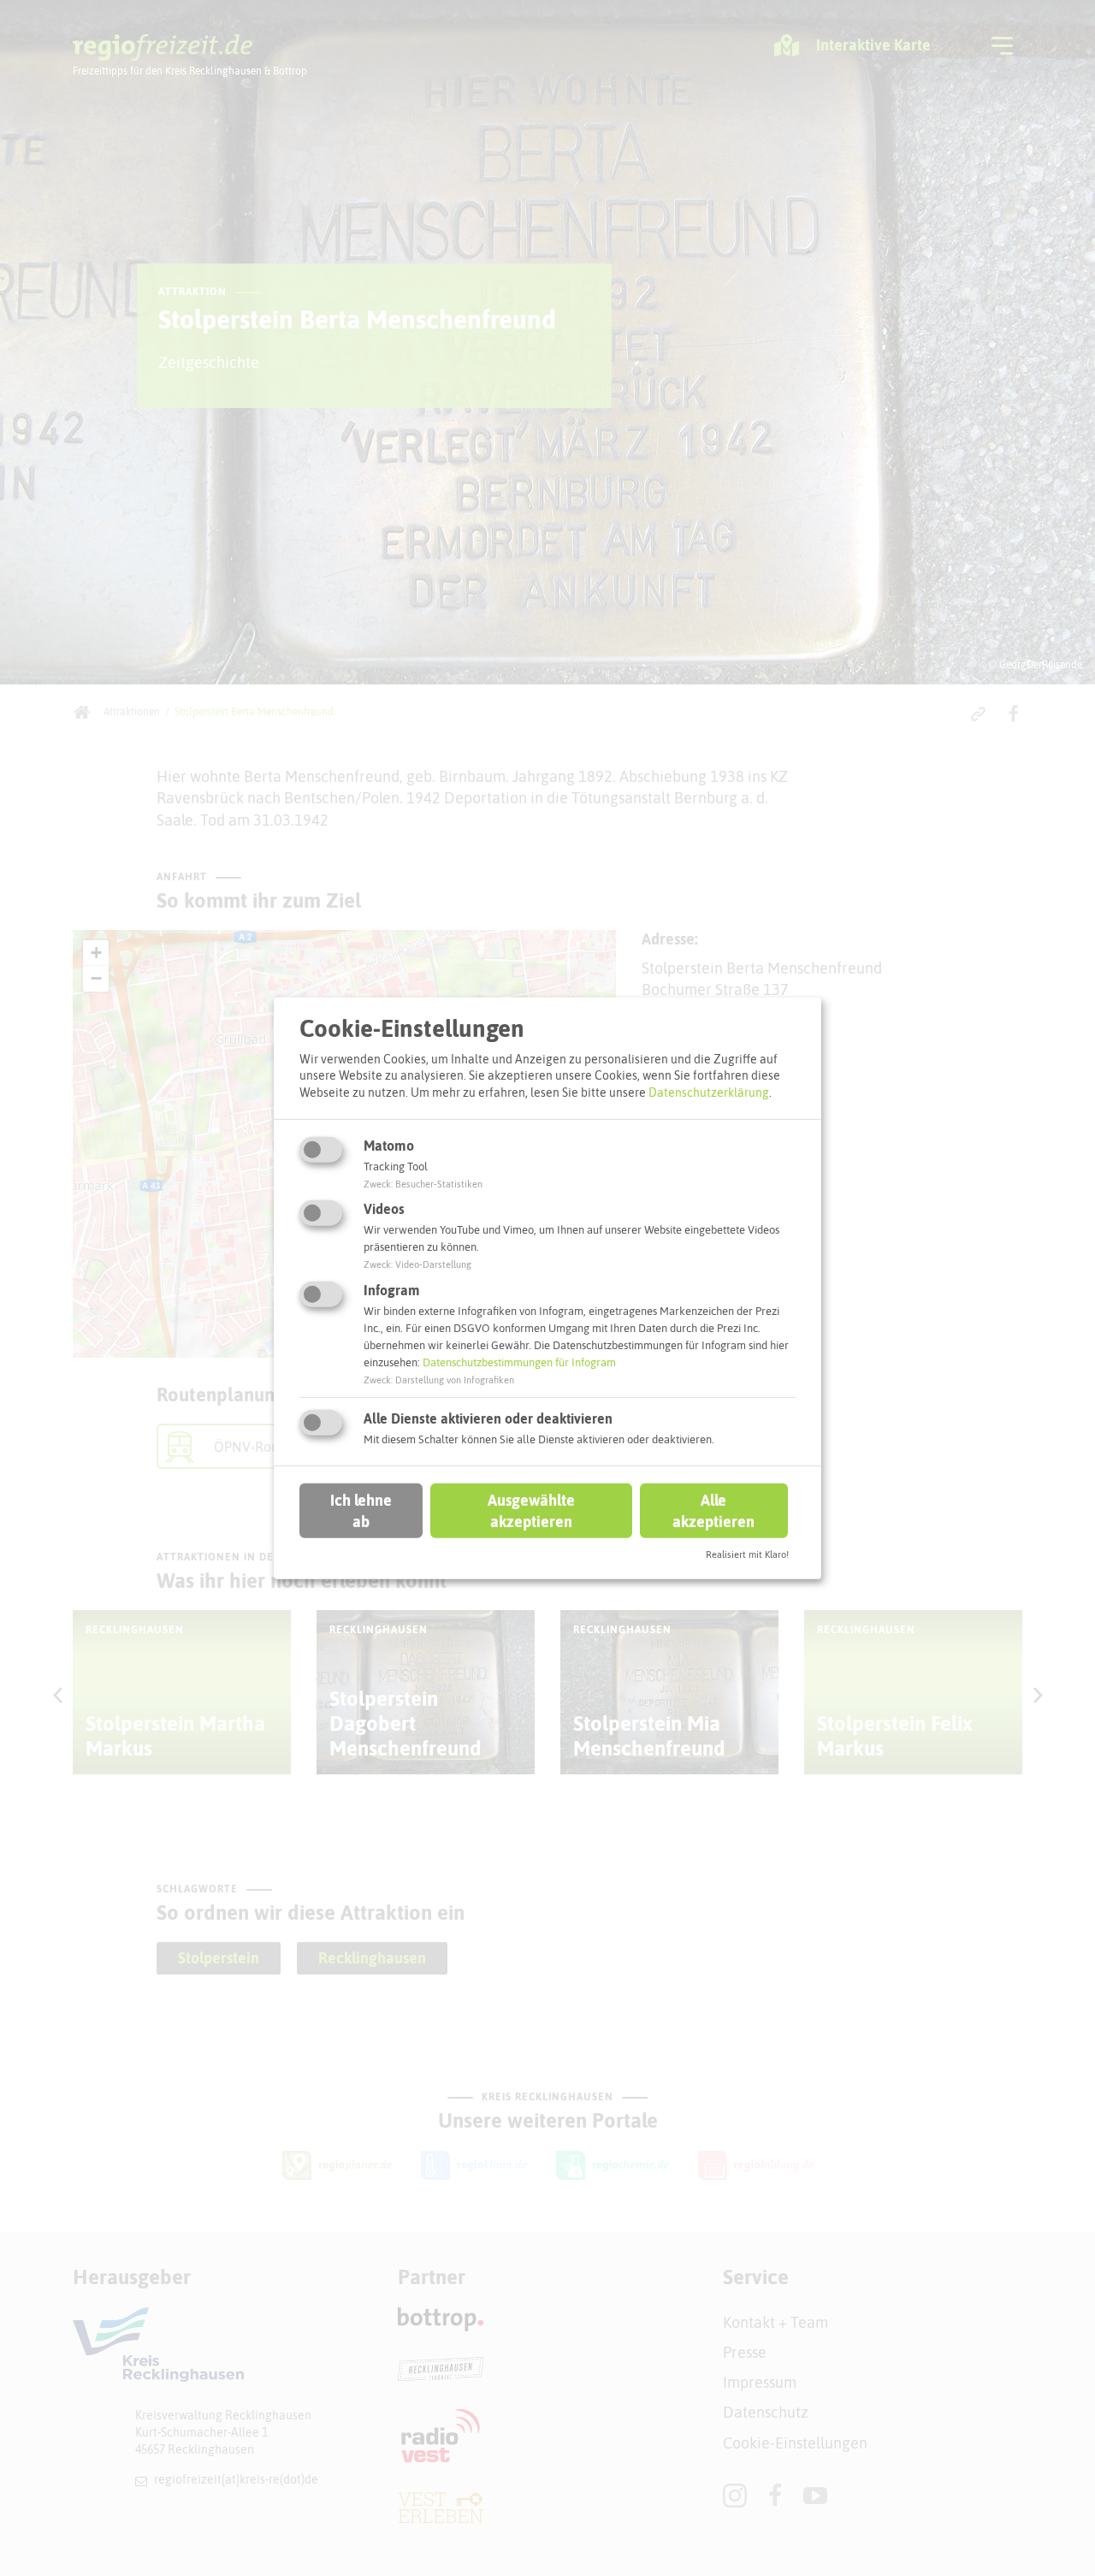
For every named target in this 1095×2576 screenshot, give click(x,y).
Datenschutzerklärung (709, 1093)
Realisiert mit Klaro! (747, 1554)
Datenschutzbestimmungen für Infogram (519, 1362)
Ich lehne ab (361, 1511)
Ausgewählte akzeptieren (531, 1511)
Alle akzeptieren (713, 1511)
